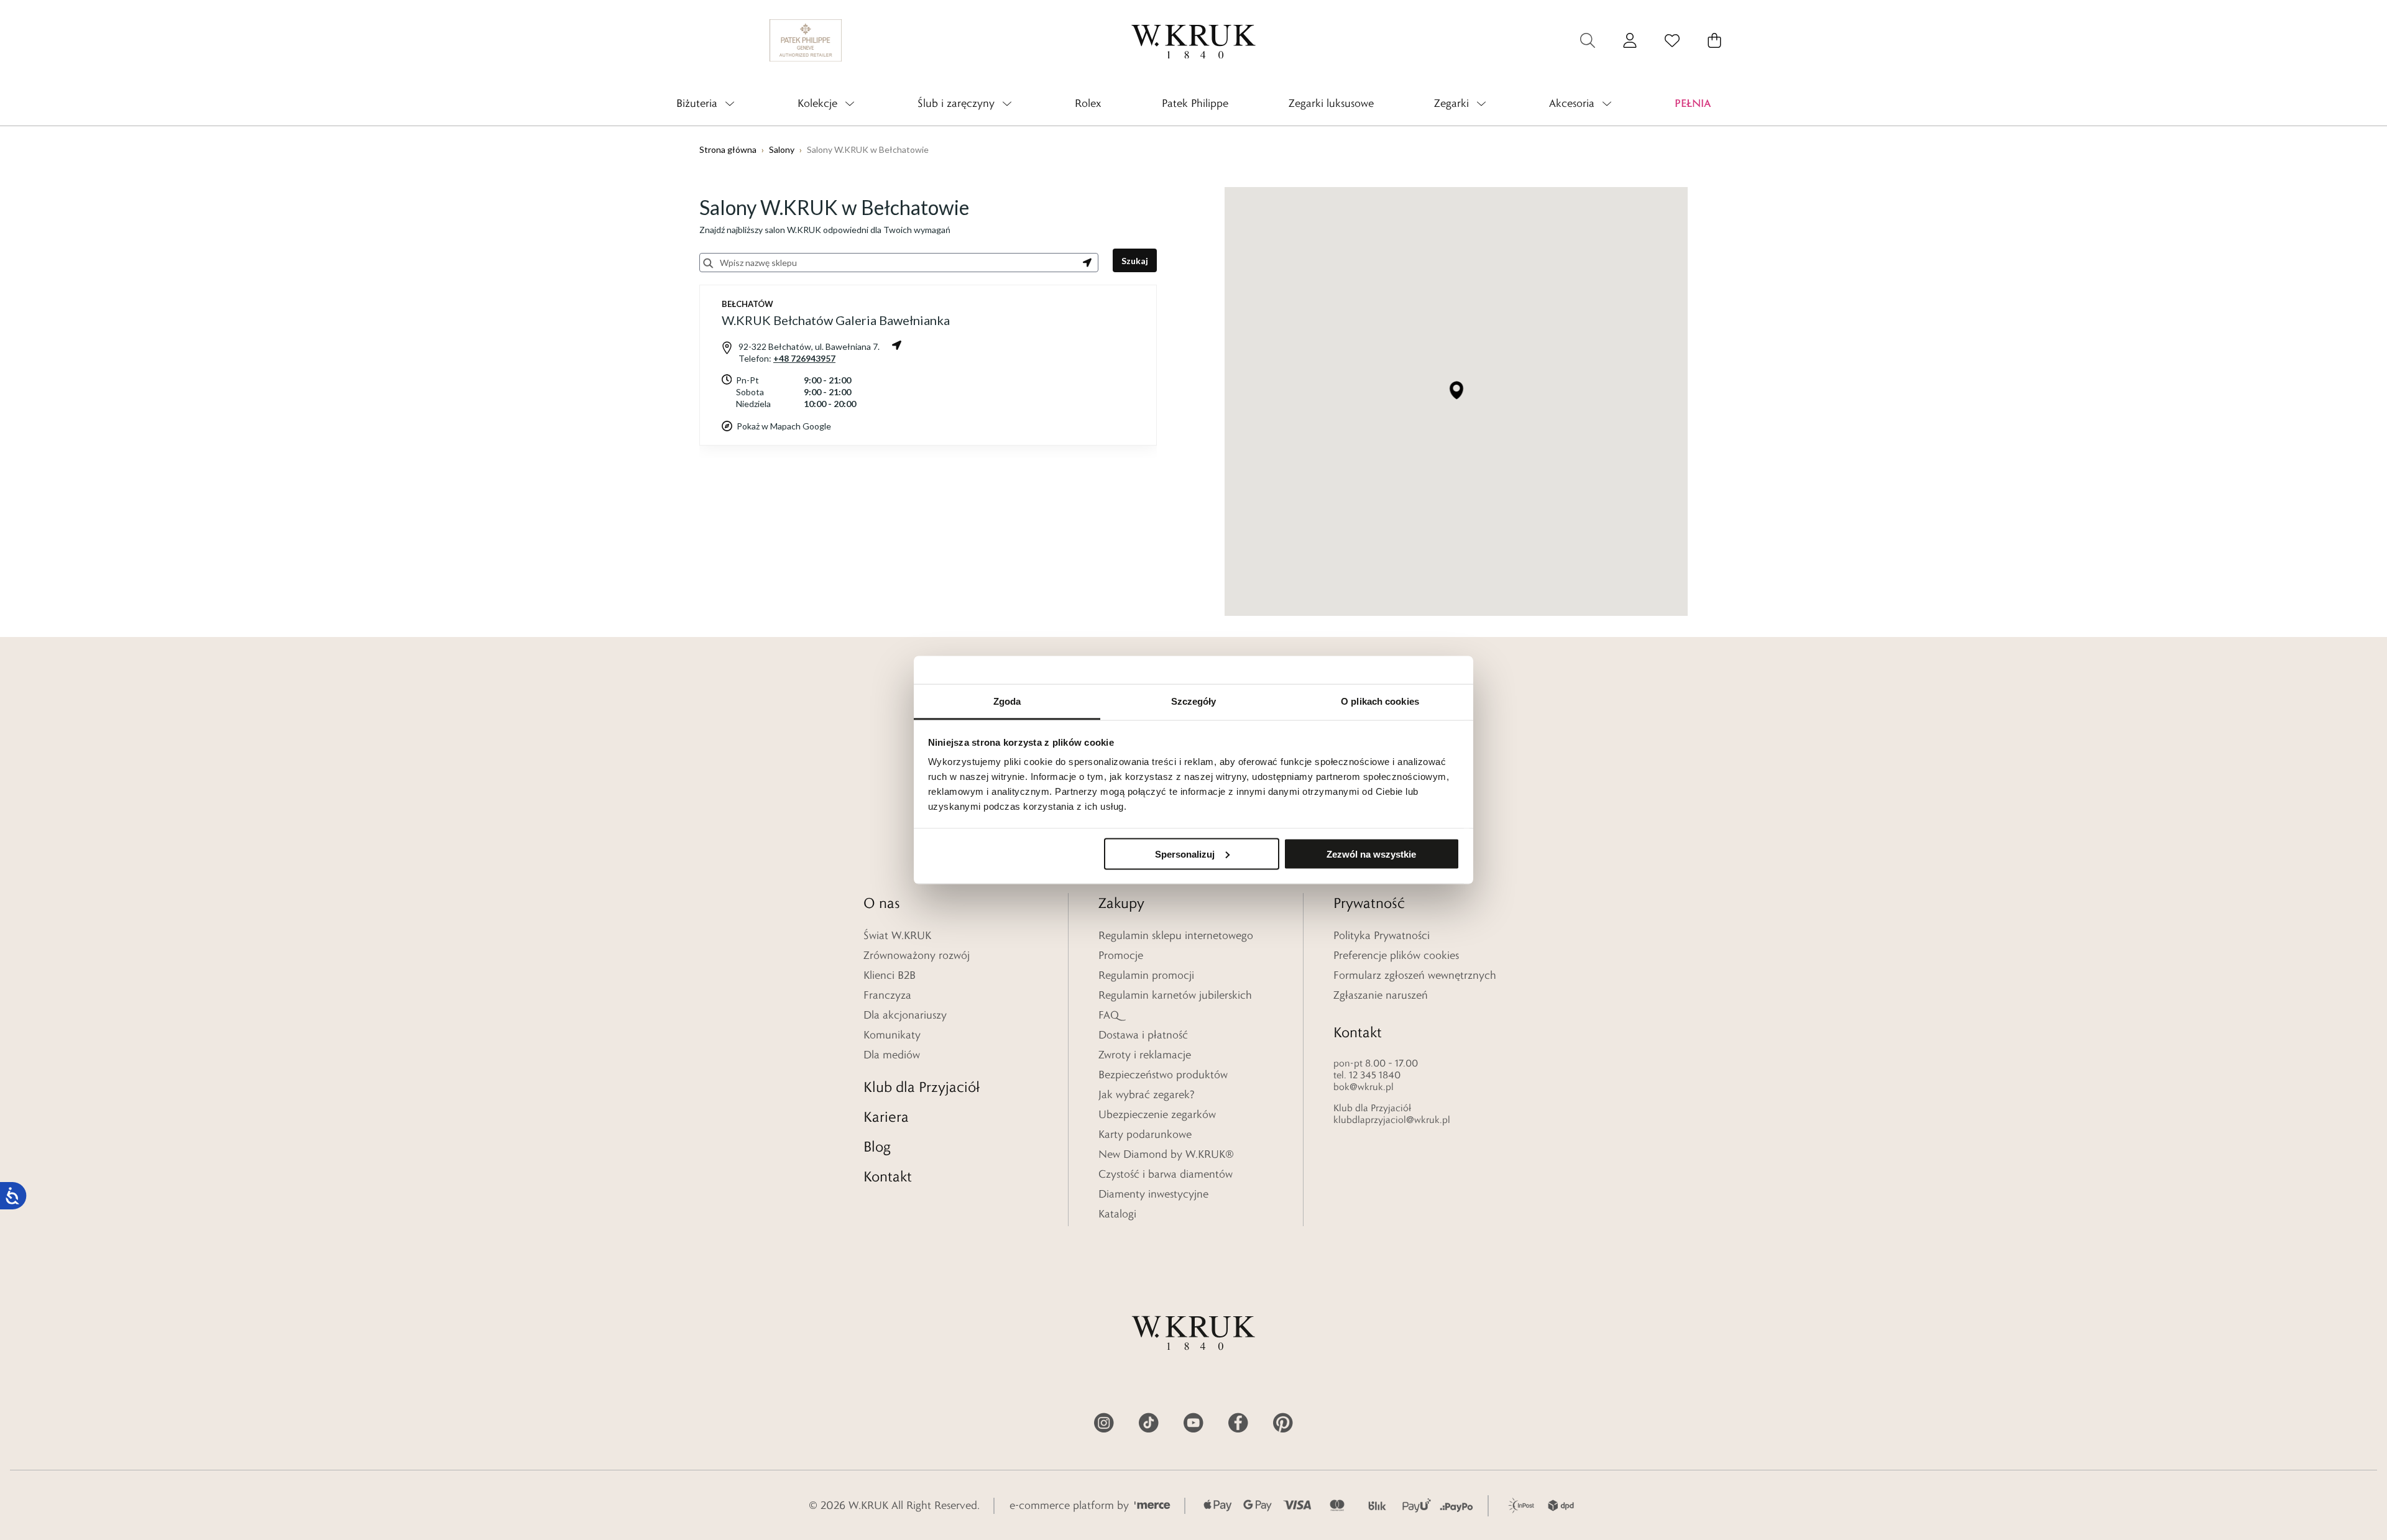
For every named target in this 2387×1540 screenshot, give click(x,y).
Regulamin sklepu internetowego (1176, 935)
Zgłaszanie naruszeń (1381, 995)
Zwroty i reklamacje (1145, 1055)
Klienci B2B (890, 975)
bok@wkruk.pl (1364, 1087)
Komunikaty (892, 1035)
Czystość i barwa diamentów (1166, 1174)
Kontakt (888, 1176)
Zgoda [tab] (1007, 701)
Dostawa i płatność (1143, 1035)
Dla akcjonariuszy (905, 1015)
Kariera (886, 1116)
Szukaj (1135, 261)
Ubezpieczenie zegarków (1157, 1114)
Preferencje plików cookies (1396, 955)
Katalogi (1117, 1214)
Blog (877, 1146)
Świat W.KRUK (897, 935)
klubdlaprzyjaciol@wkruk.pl (1392, 1120)
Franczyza (887, 995)
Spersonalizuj (1185, 854)
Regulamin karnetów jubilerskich (1175, 995)
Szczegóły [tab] (1194, 701)
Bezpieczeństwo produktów (1163, 1075)
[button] (1456, 390)
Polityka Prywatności (1382, 935)
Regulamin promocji (1146, 975)
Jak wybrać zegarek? (1147, 1094)
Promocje (1121, 955)
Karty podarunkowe (1145, 1134)
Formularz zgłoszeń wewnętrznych (1415, 975)
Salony (782, 149)
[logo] (1193, 40)
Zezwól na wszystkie (1371, 854)
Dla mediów (892, 1055)
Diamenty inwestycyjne (1153, 1194)
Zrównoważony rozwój (917, 955)
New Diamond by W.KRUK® (1166, 1154)
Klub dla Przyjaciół (922, 1087)
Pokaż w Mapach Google (784, 426)
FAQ (1109, 1015)
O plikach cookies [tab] (1380, 701)
